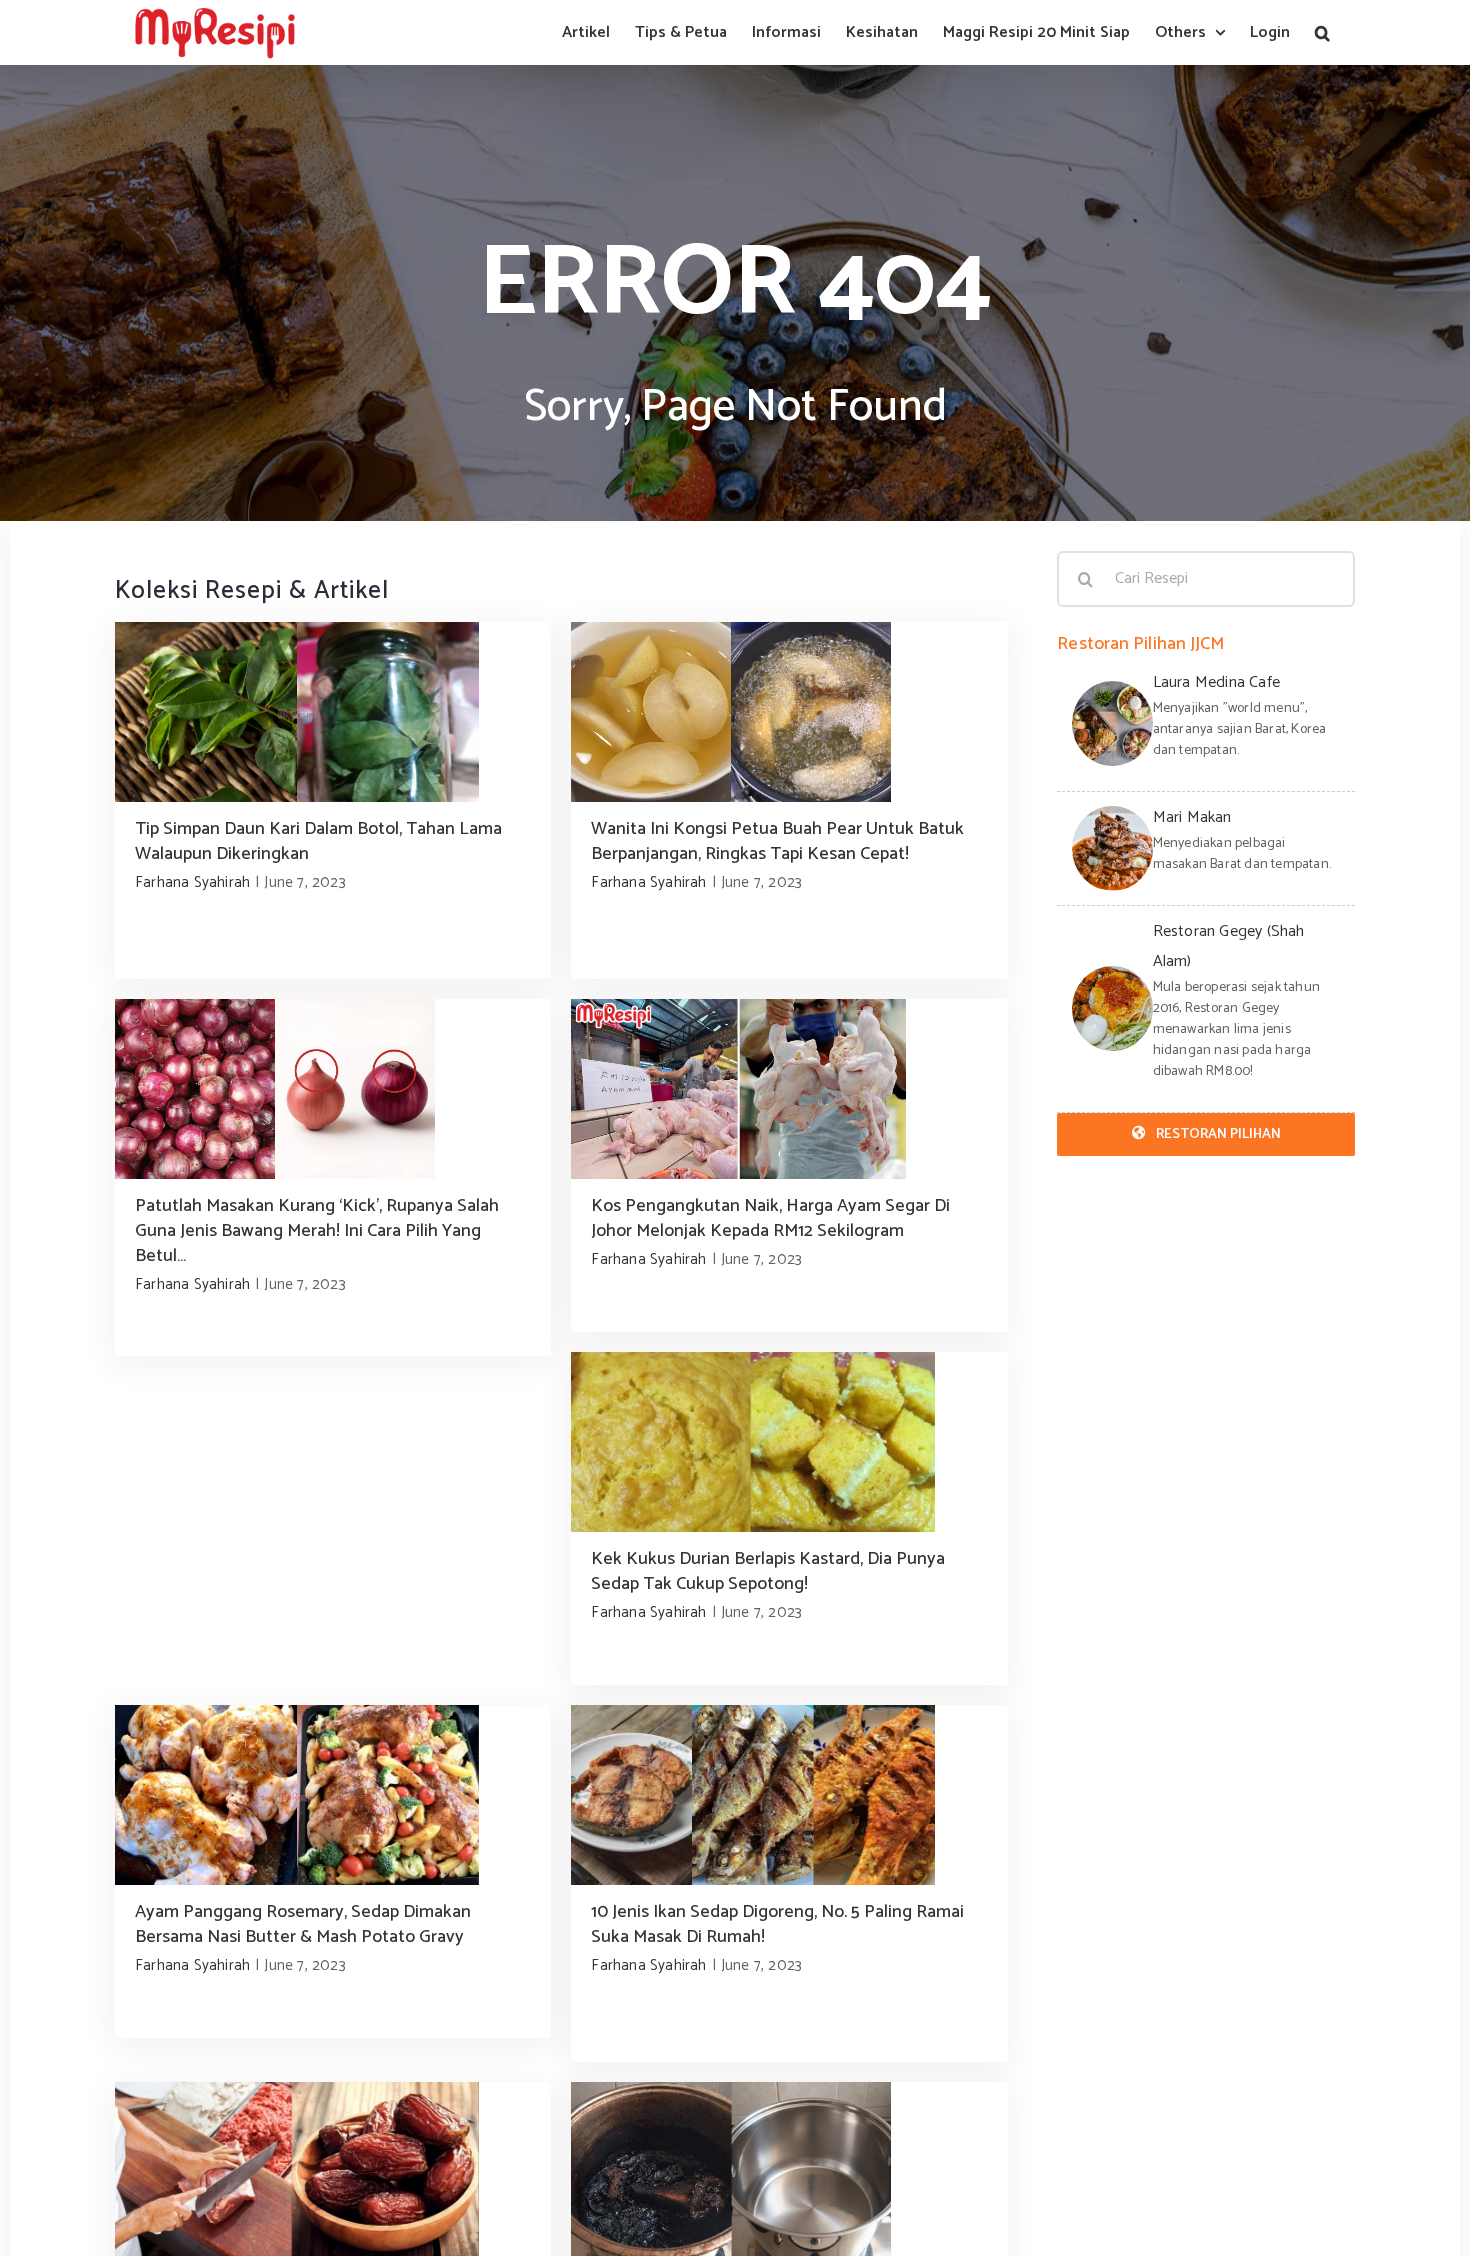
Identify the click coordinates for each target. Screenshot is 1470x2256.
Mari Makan (1192, 817)
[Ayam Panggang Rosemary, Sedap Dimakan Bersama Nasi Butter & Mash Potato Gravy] (333, 1795)
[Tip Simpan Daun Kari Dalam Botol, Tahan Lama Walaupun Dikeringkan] (333, 712)
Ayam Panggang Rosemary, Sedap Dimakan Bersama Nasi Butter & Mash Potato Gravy (303, 1924)
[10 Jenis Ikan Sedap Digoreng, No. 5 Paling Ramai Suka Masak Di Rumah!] (789, 1795)
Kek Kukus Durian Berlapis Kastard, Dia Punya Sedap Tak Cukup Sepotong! (768, 1571)
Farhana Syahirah (192, 882)
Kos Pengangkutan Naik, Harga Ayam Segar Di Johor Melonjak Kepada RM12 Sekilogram (770, 1218)
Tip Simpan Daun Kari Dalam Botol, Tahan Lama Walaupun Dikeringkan (318, 841)
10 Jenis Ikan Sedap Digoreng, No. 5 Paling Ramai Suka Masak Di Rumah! (777, 1924)
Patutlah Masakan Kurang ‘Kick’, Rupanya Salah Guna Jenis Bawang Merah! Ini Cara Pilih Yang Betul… (317, 1231)
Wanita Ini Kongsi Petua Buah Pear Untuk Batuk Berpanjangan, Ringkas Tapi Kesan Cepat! (777, 841)
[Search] (1322, 32)
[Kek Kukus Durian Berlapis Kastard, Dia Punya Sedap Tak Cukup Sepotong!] (789, 1442)
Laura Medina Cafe (1216, 682)
